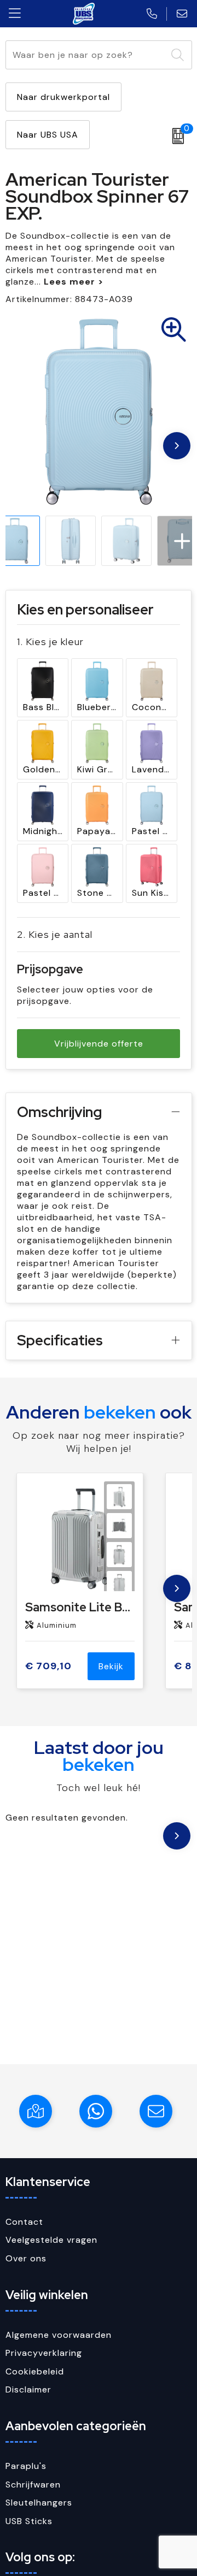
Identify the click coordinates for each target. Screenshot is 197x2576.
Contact (24, 2222)
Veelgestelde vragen (51, 2240)
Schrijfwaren (33, 2485)
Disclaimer (28, 2389)
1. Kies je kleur (50, 642)
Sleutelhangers (39, 2503)
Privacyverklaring (44, 2353)
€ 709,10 (48, 1666)
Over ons (26, 2258)
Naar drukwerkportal (63, 97)
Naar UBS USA (48, 135)
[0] (175, 136)
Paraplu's (26, 2466)
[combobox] (86, 55)
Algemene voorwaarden (59, 2335)
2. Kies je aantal (55, 934)
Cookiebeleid (35, 2371)
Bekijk (111, 1666)
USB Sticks (29, 2521)
